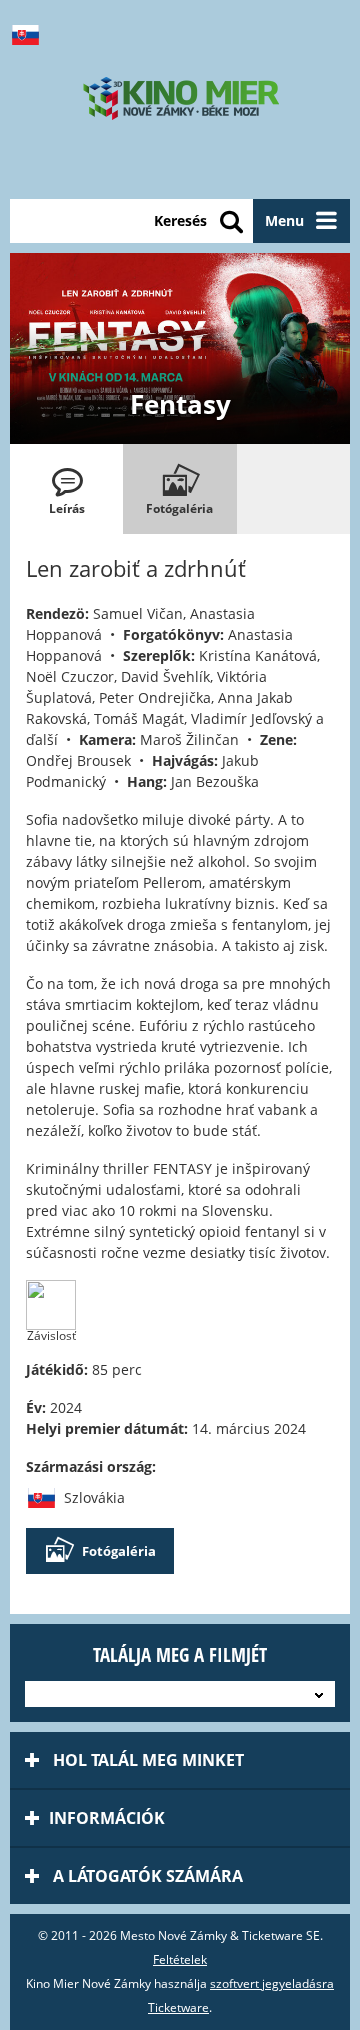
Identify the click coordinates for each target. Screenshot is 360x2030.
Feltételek (180, 1959)
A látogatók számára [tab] (146, 1876)
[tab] (66, 489)
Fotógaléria (119, 1551)
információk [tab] (107, 1818)
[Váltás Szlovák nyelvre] (30, 35)
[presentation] (66, 489)
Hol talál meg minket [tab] (146, 1760)
